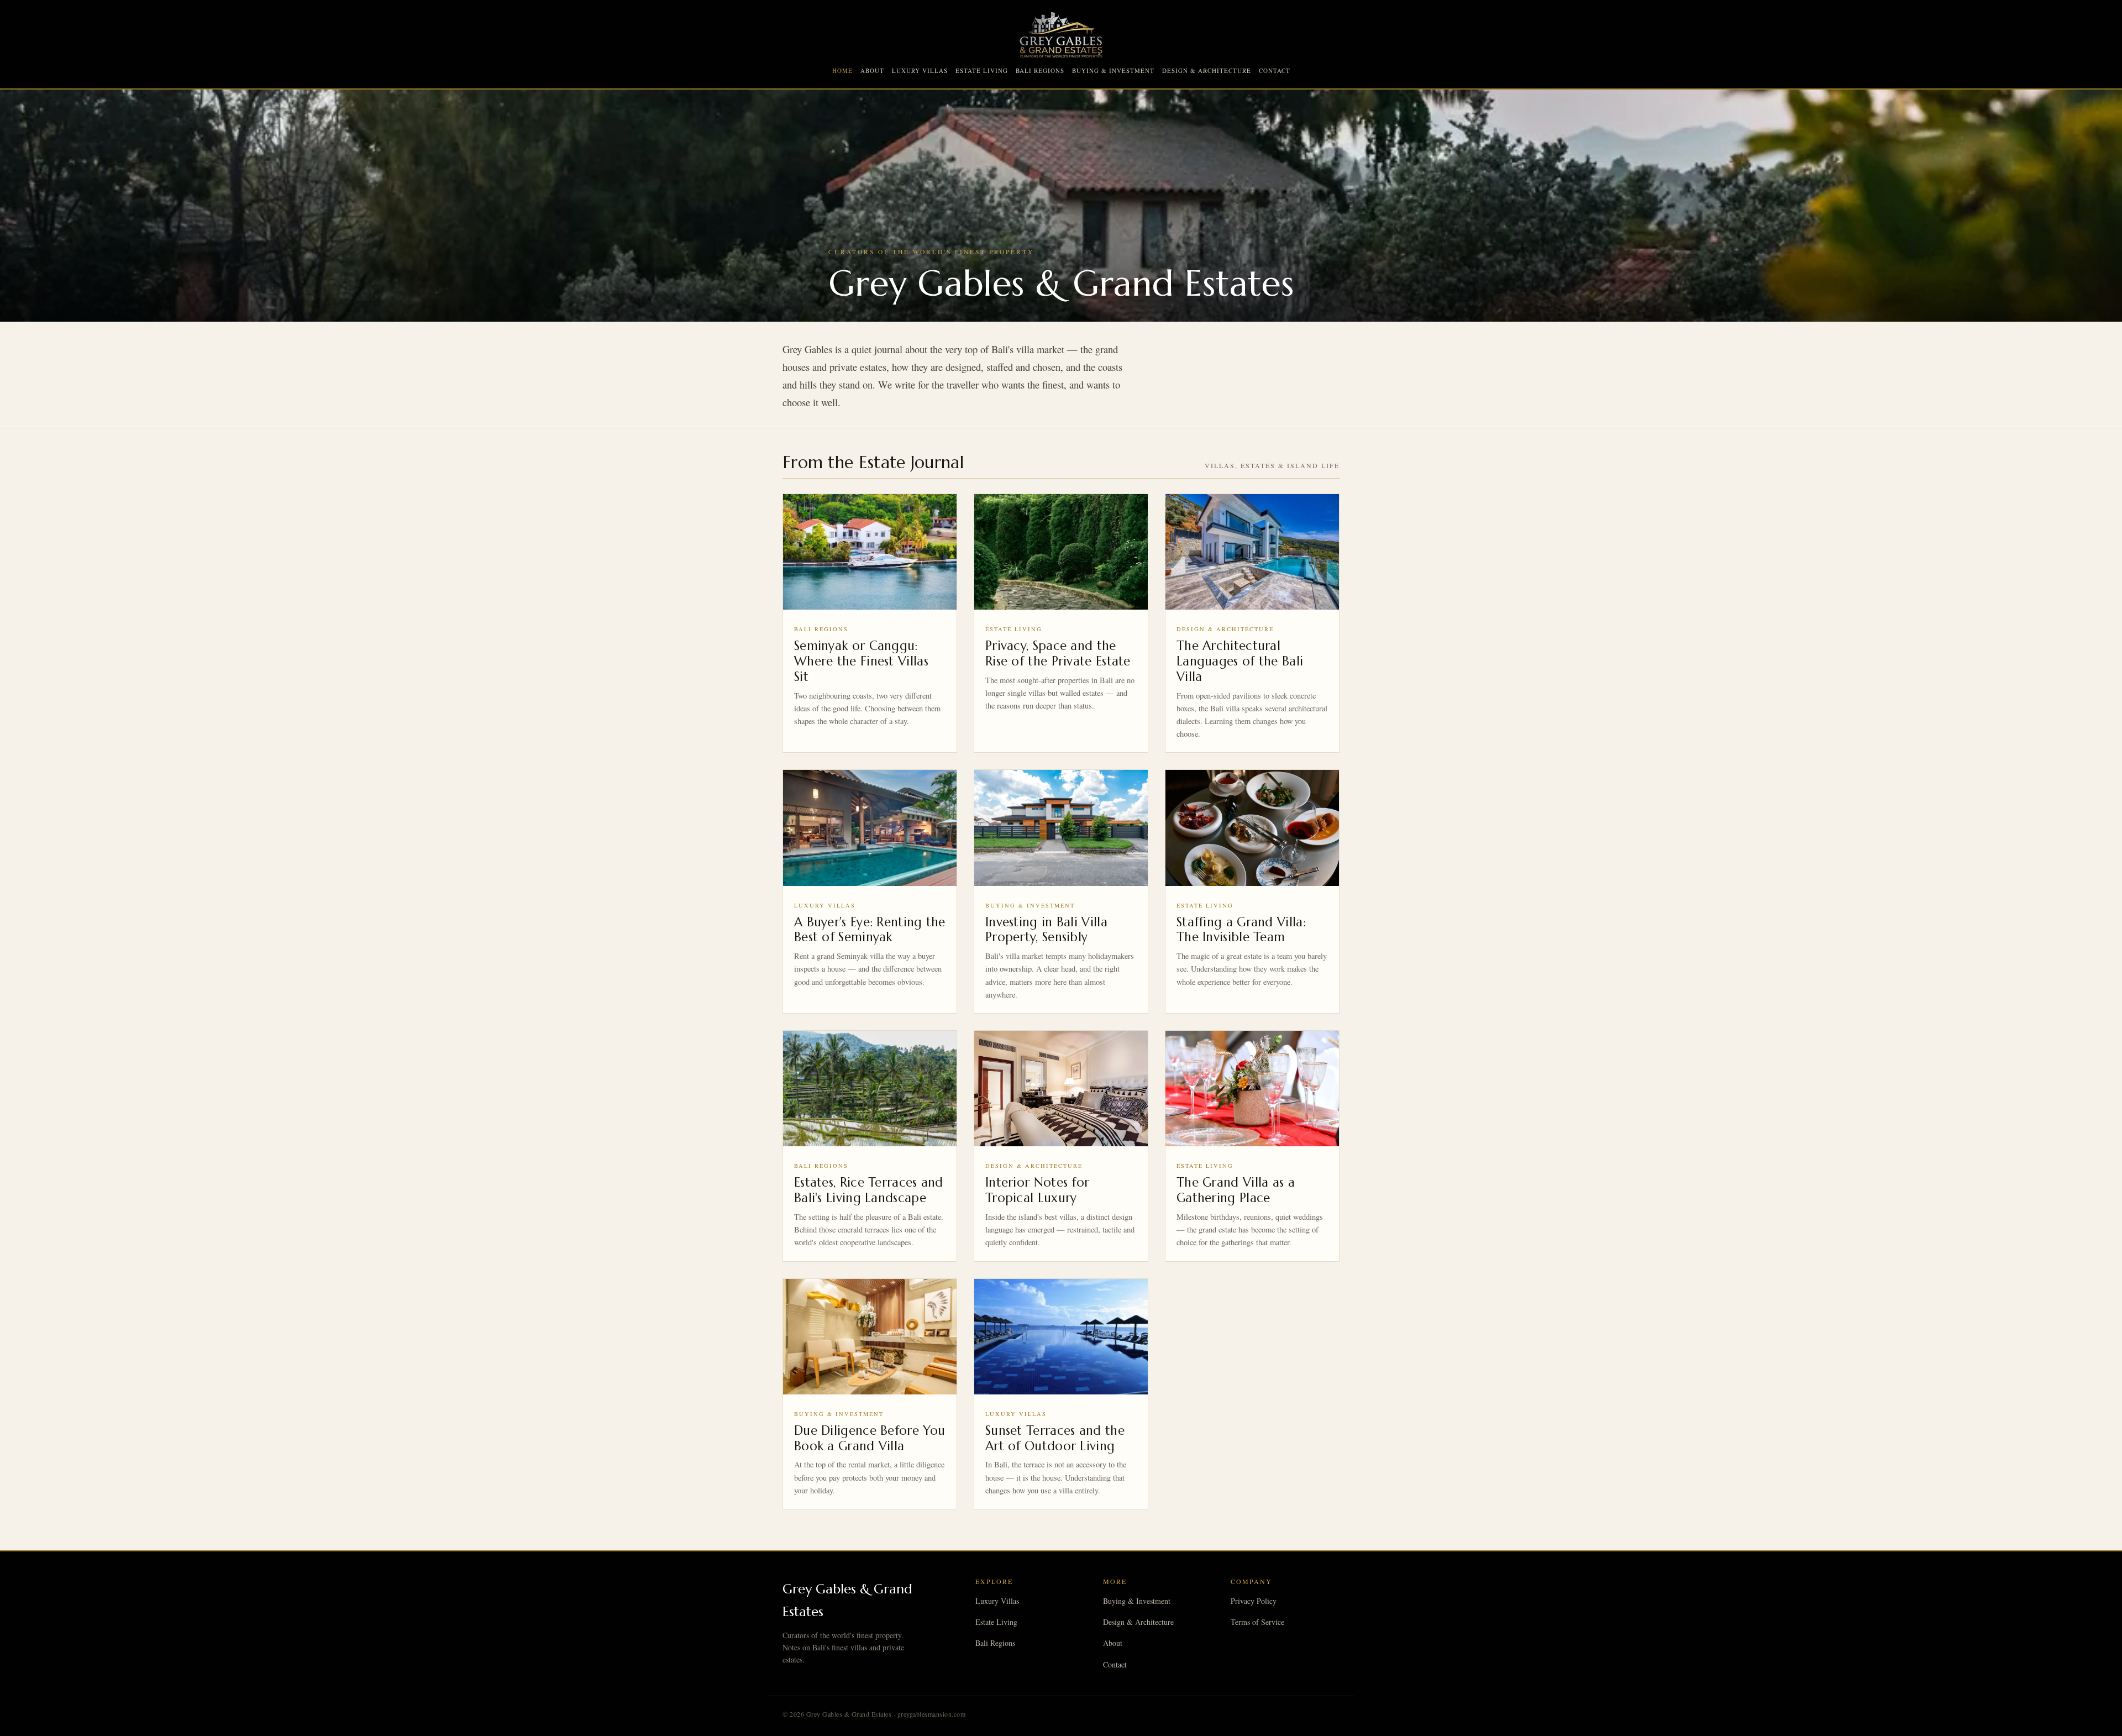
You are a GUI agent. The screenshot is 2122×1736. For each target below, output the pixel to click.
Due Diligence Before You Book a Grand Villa (870, 1438)
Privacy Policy (1254, 1601)
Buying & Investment (1113, 70)
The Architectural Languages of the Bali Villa (1240, 661)
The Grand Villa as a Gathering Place (1236, 1190)
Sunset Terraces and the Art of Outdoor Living (1055, 1438)
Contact (1275, 70)
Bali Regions (1040, 70)
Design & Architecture (1207, 70)
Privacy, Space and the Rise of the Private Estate (1058, 653)
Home (842, 70)
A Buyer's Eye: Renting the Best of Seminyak (870, 930)
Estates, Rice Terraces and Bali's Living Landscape (869, 1190)
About (872, 70)
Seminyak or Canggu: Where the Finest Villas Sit (861, 661)
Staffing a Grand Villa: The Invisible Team (1241, 930)
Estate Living (982, 70)
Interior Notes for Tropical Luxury (1037, 1190)
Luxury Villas (920, 70)
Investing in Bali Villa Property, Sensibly (1046, 930)
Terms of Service (1257, 1622)
